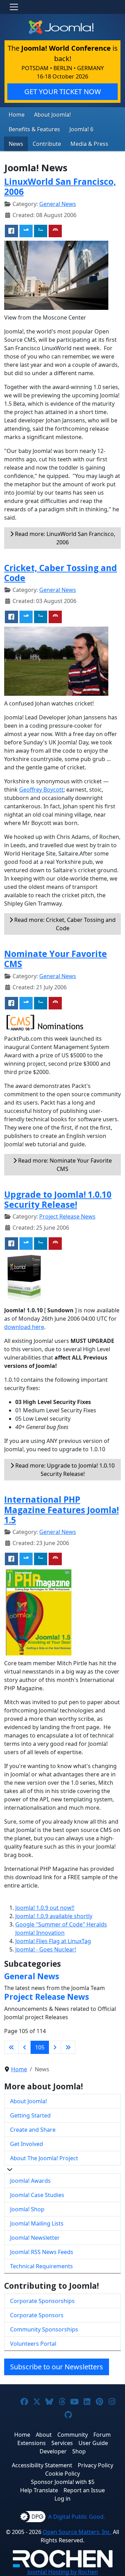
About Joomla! (52, 115)
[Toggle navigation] (14, 7)
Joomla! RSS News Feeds (42, 2252)
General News (58, 204)
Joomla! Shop (27, 2209)
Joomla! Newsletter (35, 2238)
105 (40, 2047)
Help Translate (39, 2490)
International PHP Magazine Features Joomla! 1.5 (61, 1510)
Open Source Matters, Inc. (77, 2532)
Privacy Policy (95, 2465)
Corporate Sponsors (37, 2315)
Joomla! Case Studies (37, 2195)
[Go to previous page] (25, 2047)
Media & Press (89, 144)
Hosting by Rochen (63, 2572)
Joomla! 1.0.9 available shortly (54, 1916)
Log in (62, 2499)
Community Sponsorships (44, 2329)
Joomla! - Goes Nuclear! (46, 1949)
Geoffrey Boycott (41, 790)
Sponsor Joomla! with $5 (63, 2482)
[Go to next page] (55, 2047)
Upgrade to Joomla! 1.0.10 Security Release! (58, 1199)
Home (17, 115)
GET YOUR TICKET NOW (63, 92)
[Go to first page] (11, 2047)
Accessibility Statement (42, 2465)
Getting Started (30, 2115)
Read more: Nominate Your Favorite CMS (64, 1165)
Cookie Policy (62, 2474)
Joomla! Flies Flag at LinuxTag (53, 1941)
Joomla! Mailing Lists (37, 2223)
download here (24, 1327)
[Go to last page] (68, 2047)
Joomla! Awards (30, 2181)
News (16, 144)
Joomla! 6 (81, 129)
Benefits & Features (34, 129)
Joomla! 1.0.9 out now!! (45, 1908)
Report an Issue (84, 2490)
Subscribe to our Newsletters (57, 2367)
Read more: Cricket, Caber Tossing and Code (64, 924)
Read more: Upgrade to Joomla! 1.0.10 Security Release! (64, 1470)
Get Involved (27, 2144)
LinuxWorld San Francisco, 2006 (60, 187)
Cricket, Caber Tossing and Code (61, 573)
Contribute (47, 144)
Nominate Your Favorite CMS (56, 959)
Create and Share (33, 2130)
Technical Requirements (41, 2266)
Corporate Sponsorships (42, 2301)
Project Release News (67, 1216)
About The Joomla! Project (44, 2158)
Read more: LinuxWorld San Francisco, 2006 (64, 538)
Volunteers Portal (33, 2344)
